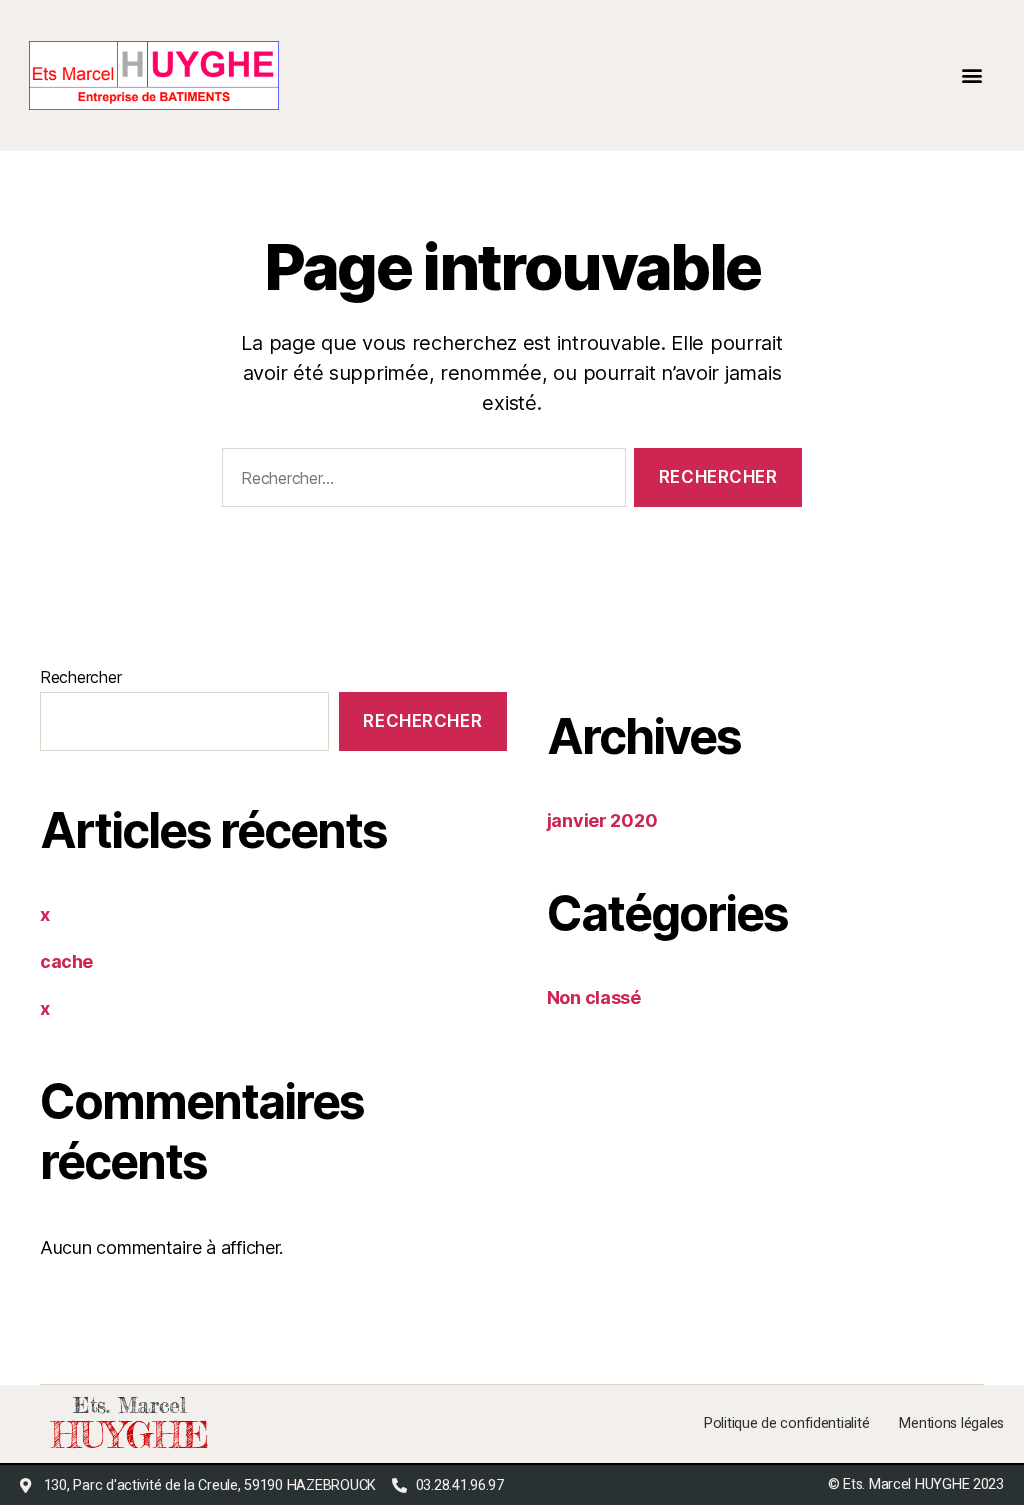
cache (66, 961)
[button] (971, 75)
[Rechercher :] (420, 481)
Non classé (594, 997)
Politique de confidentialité (786, 1424)
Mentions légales (951, 1424)
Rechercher (80, 677)
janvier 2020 (602, 820)
